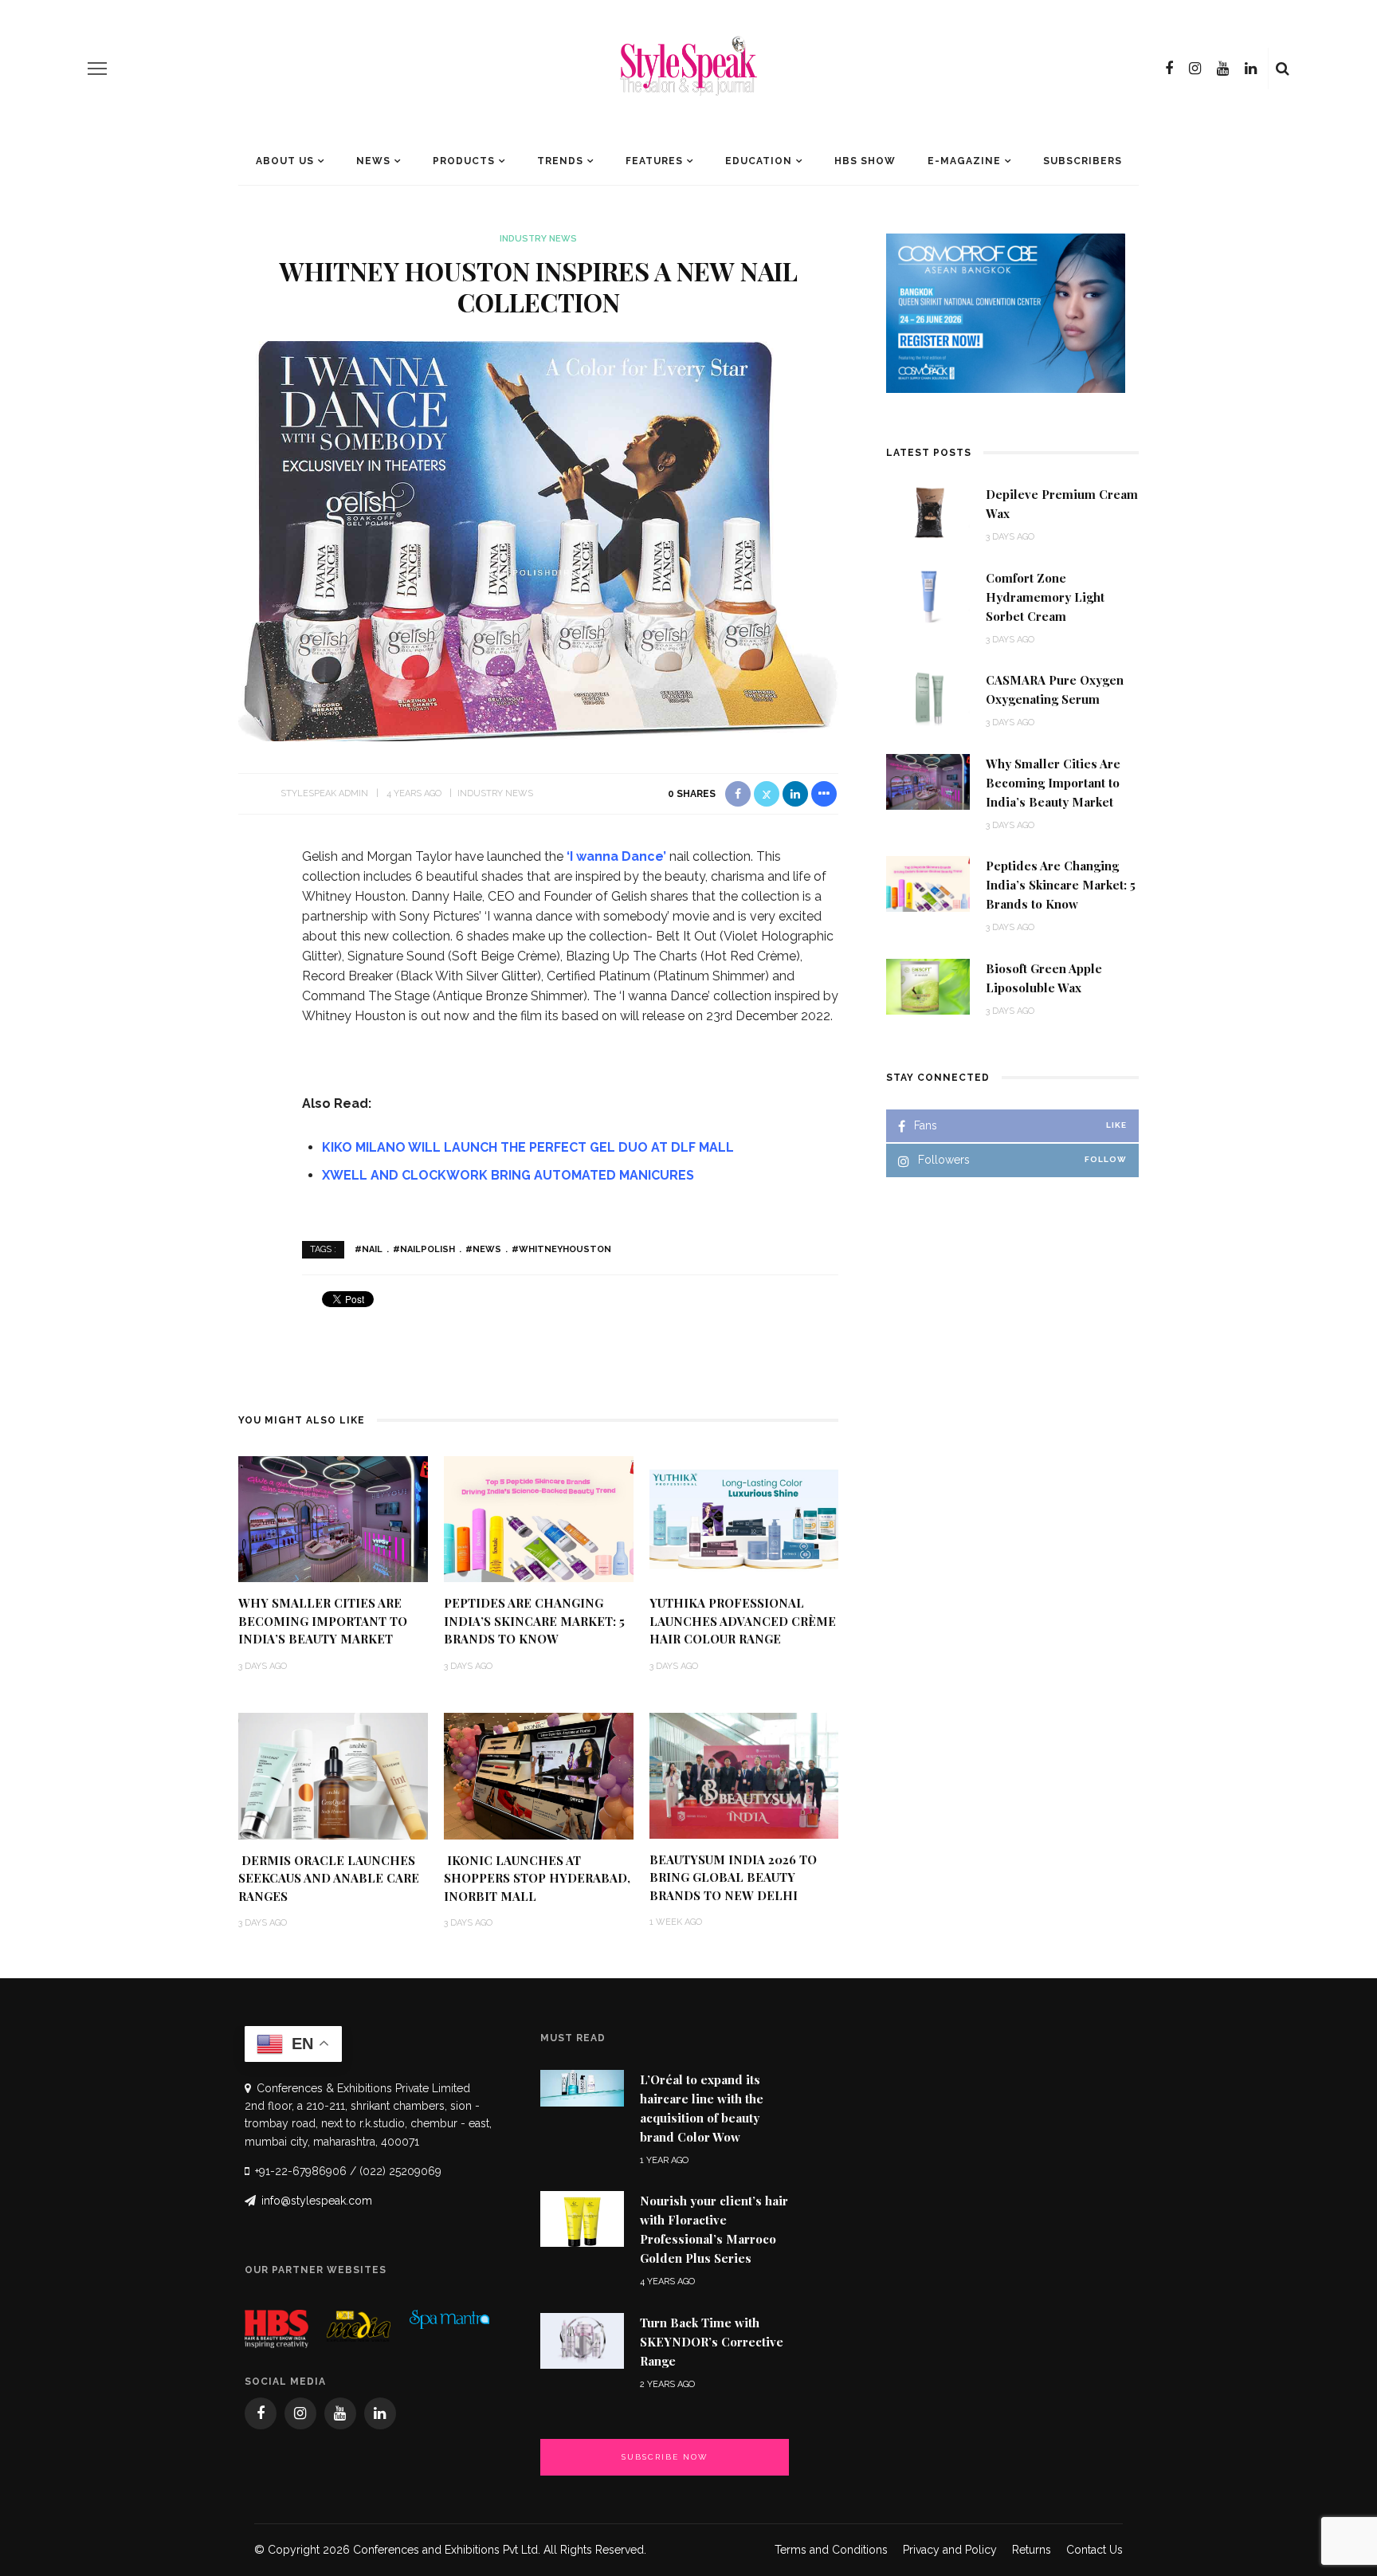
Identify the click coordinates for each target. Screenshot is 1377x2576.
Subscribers (1083, 161)
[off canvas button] (97, 69)
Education (759, 161)
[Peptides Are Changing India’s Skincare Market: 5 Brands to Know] (539, 1518)
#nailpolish (424, 1249)
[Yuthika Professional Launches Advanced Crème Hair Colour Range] (744, 1518)
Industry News (538, 239)
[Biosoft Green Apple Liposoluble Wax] (928, 986)
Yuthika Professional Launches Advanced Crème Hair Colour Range (743, 1621)
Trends (560, 161)
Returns (1032, 2550)
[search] (1283, 69)
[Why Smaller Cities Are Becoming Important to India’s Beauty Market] (333, 1518)
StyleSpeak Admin (324, 793)
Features (654, 161)
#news (483, 1249)
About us (285, 161)
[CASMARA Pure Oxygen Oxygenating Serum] (928, 697)
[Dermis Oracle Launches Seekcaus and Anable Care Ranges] (333, 1775)
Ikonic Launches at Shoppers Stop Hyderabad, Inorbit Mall (537, 1878)
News (373, 161)
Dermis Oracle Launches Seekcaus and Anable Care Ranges (329, 1878)
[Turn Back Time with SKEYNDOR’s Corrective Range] (582, 2340)
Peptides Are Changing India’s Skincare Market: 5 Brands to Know (534, 1621)
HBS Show (865, 161)
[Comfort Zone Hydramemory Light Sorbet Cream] (928, 595)
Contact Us (1095, 2550)
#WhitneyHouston (561, 1249)
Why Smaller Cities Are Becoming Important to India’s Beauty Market (323, 1621)
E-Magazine (964, 161)
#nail (369, 1249)
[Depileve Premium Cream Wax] (928, 511)
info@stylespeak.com (317, 2201)
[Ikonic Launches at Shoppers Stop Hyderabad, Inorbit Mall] (539, 1775)
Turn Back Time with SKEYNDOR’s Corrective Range (712, 2342)
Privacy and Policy (950, 2550)
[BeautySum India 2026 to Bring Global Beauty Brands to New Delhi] (744, 1775)
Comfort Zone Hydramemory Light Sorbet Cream (1045, 597)
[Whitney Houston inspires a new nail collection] (538, 540)
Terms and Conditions (831, 2550)
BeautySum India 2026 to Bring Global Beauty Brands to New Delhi (733, 1877)
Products (464, 161)
